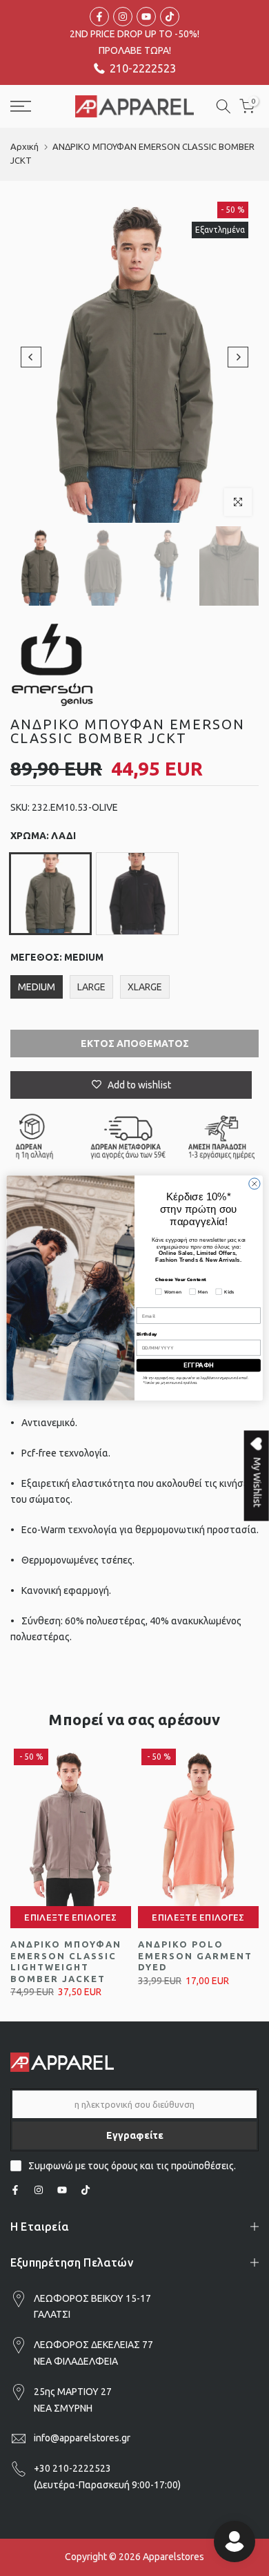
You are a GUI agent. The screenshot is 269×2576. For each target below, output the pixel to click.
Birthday (147, 1334)
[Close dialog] (255, 1184)
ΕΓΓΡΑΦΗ (198, 1365)
